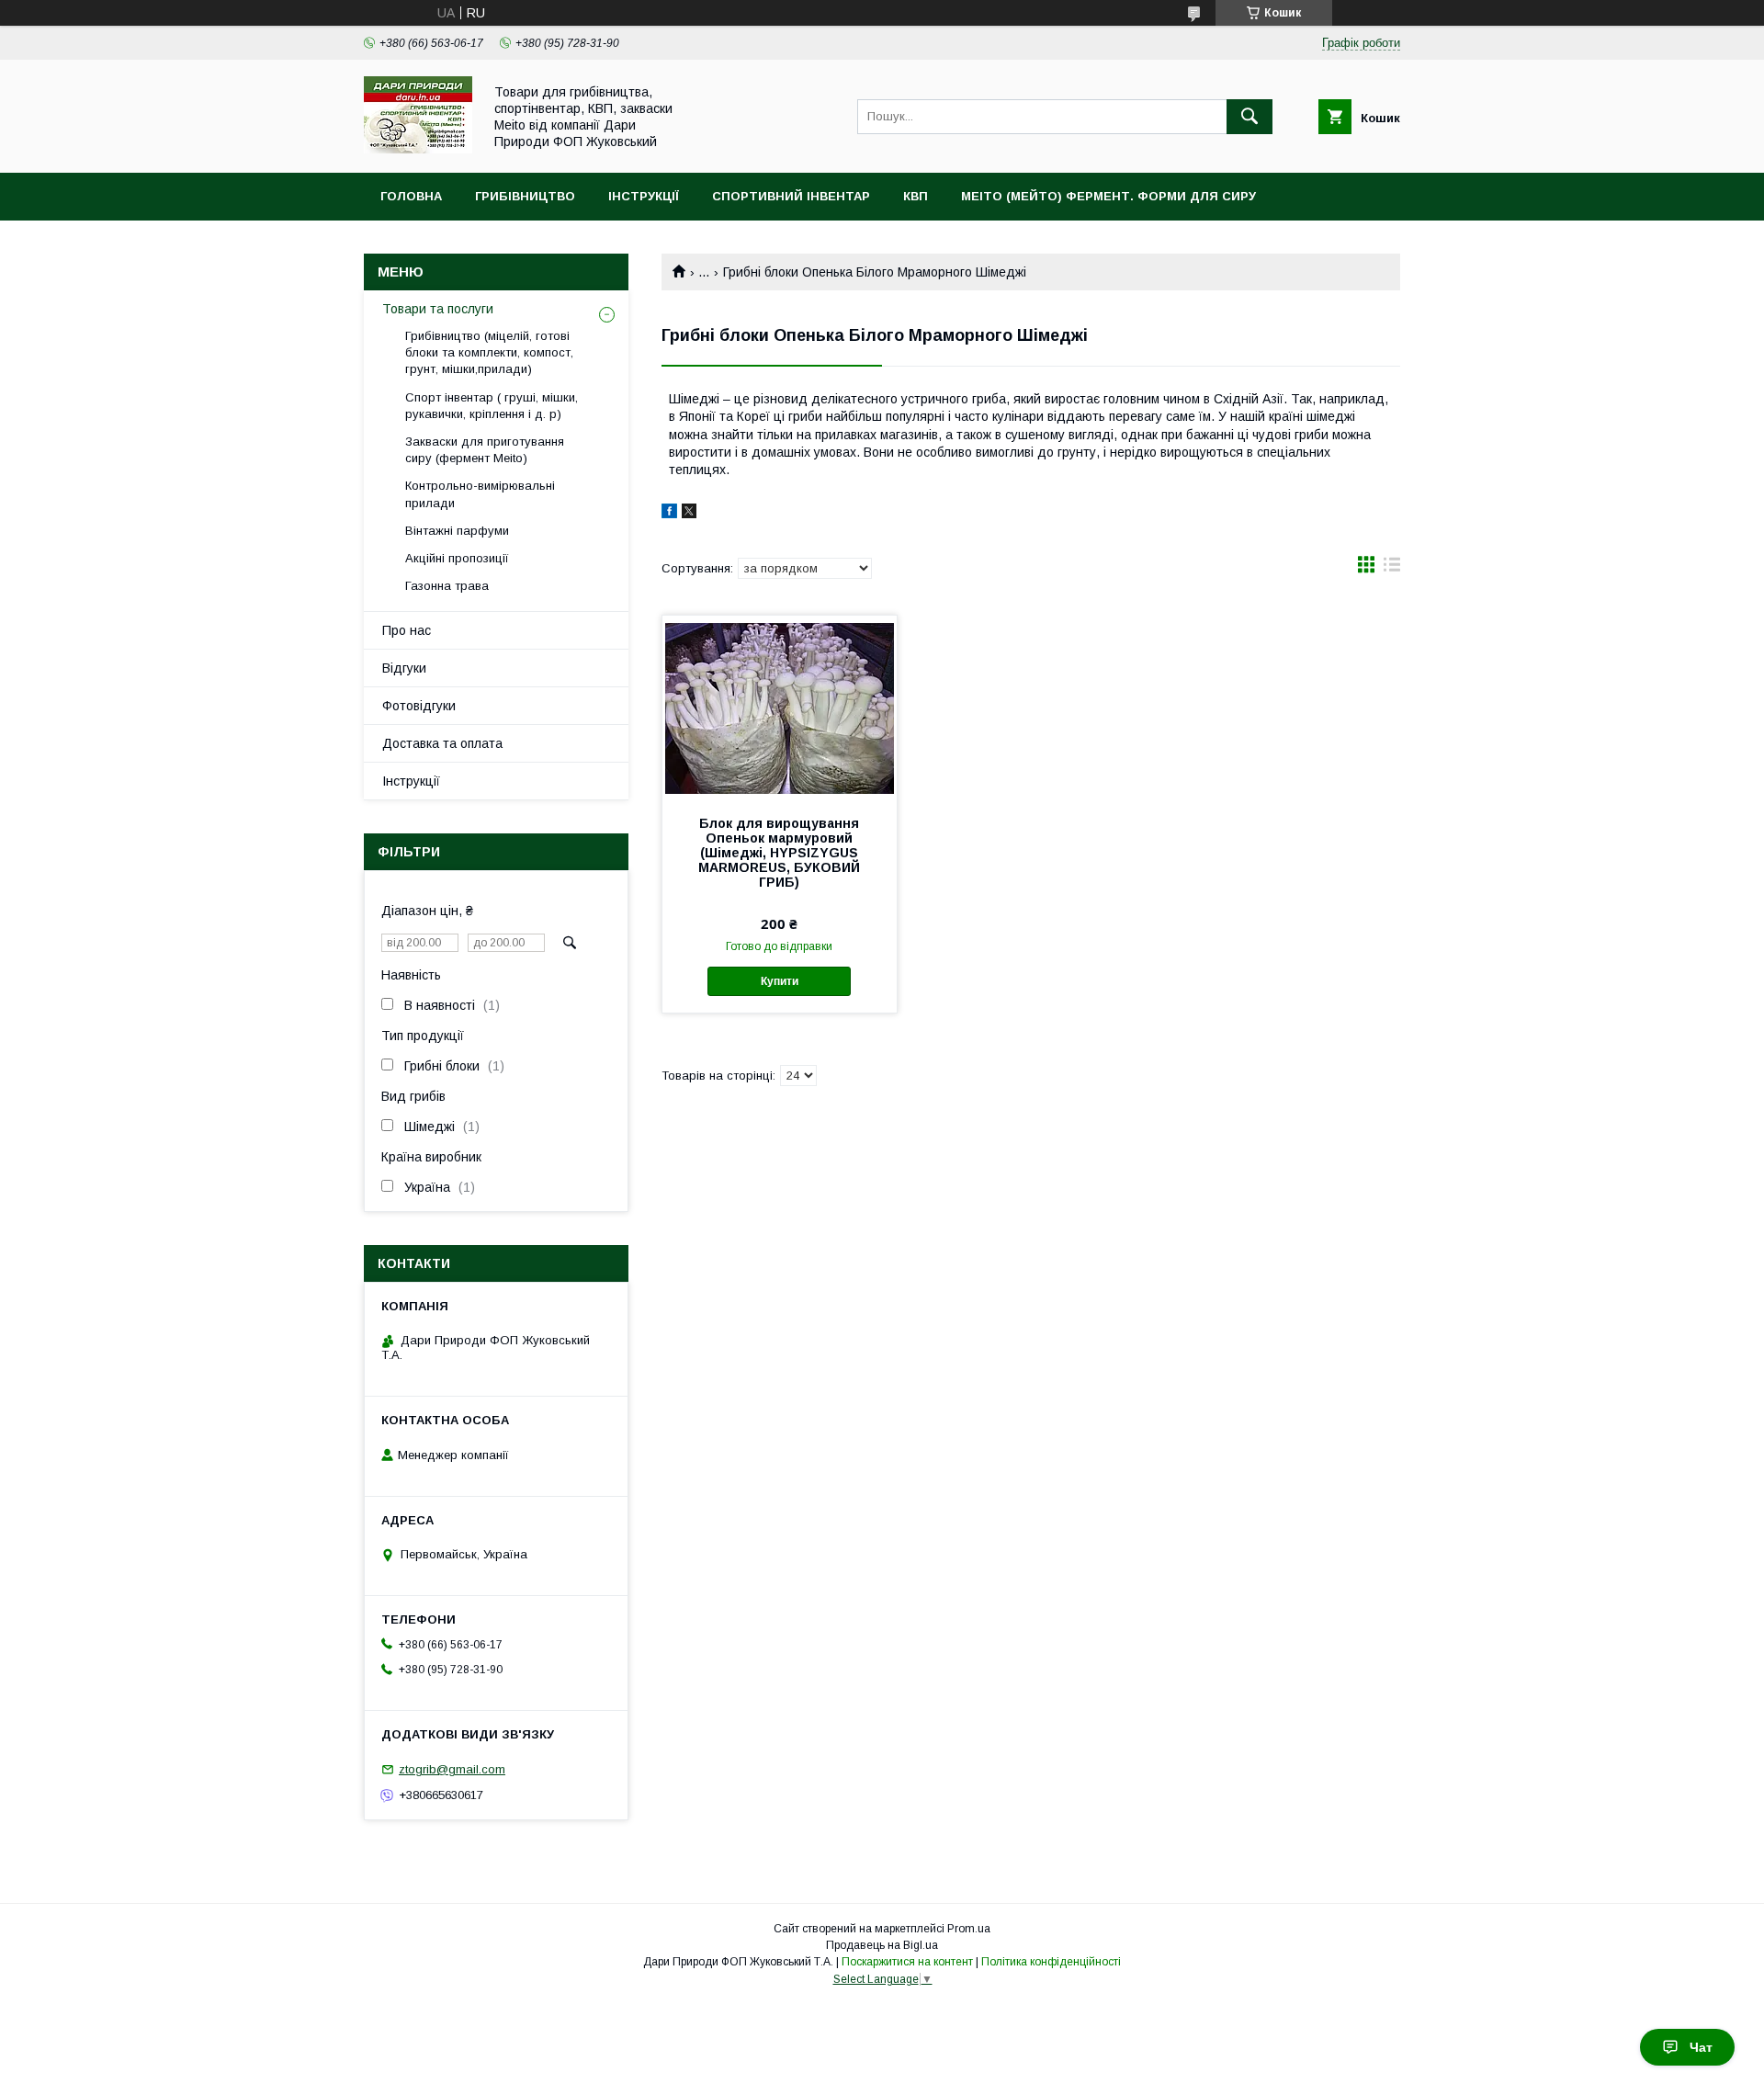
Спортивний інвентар (791, 196)
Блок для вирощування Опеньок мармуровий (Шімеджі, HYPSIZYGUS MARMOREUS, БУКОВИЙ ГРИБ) (779, 853)
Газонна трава (447, 586)
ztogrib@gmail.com (452, 1769)
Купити (780, 981)
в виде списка (1392, 569)
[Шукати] (1249, 117)
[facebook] (669, 514)
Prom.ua (969, 1929)
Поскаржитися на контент (907, 1962)
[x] (689, 514)
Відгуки (404, 668)
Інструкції (644, 196)
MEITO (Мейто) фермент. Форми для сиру (1108, 196)
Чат (1701, 2047)
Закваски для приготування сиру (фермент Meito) (485, 450)
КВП (916, 196)
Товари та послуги (438, 309)
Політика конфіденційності (1051, 1962)
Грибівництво (525, 196)
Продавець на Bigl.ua (882, 1945)
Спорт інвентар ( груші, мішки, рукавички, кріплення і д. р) (492, 406)
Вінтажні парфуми (457, 531)
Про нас (407, 630)
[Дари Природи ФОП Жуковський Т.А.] (418, 149)
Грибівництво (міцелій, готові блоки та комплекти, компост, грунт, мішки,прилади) (489, 352)
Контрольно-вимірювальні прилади (480, 494)
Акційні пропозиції (457, 558)
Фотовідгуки (419, 706)
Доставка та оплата (442, 743)
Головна (411, 196)
